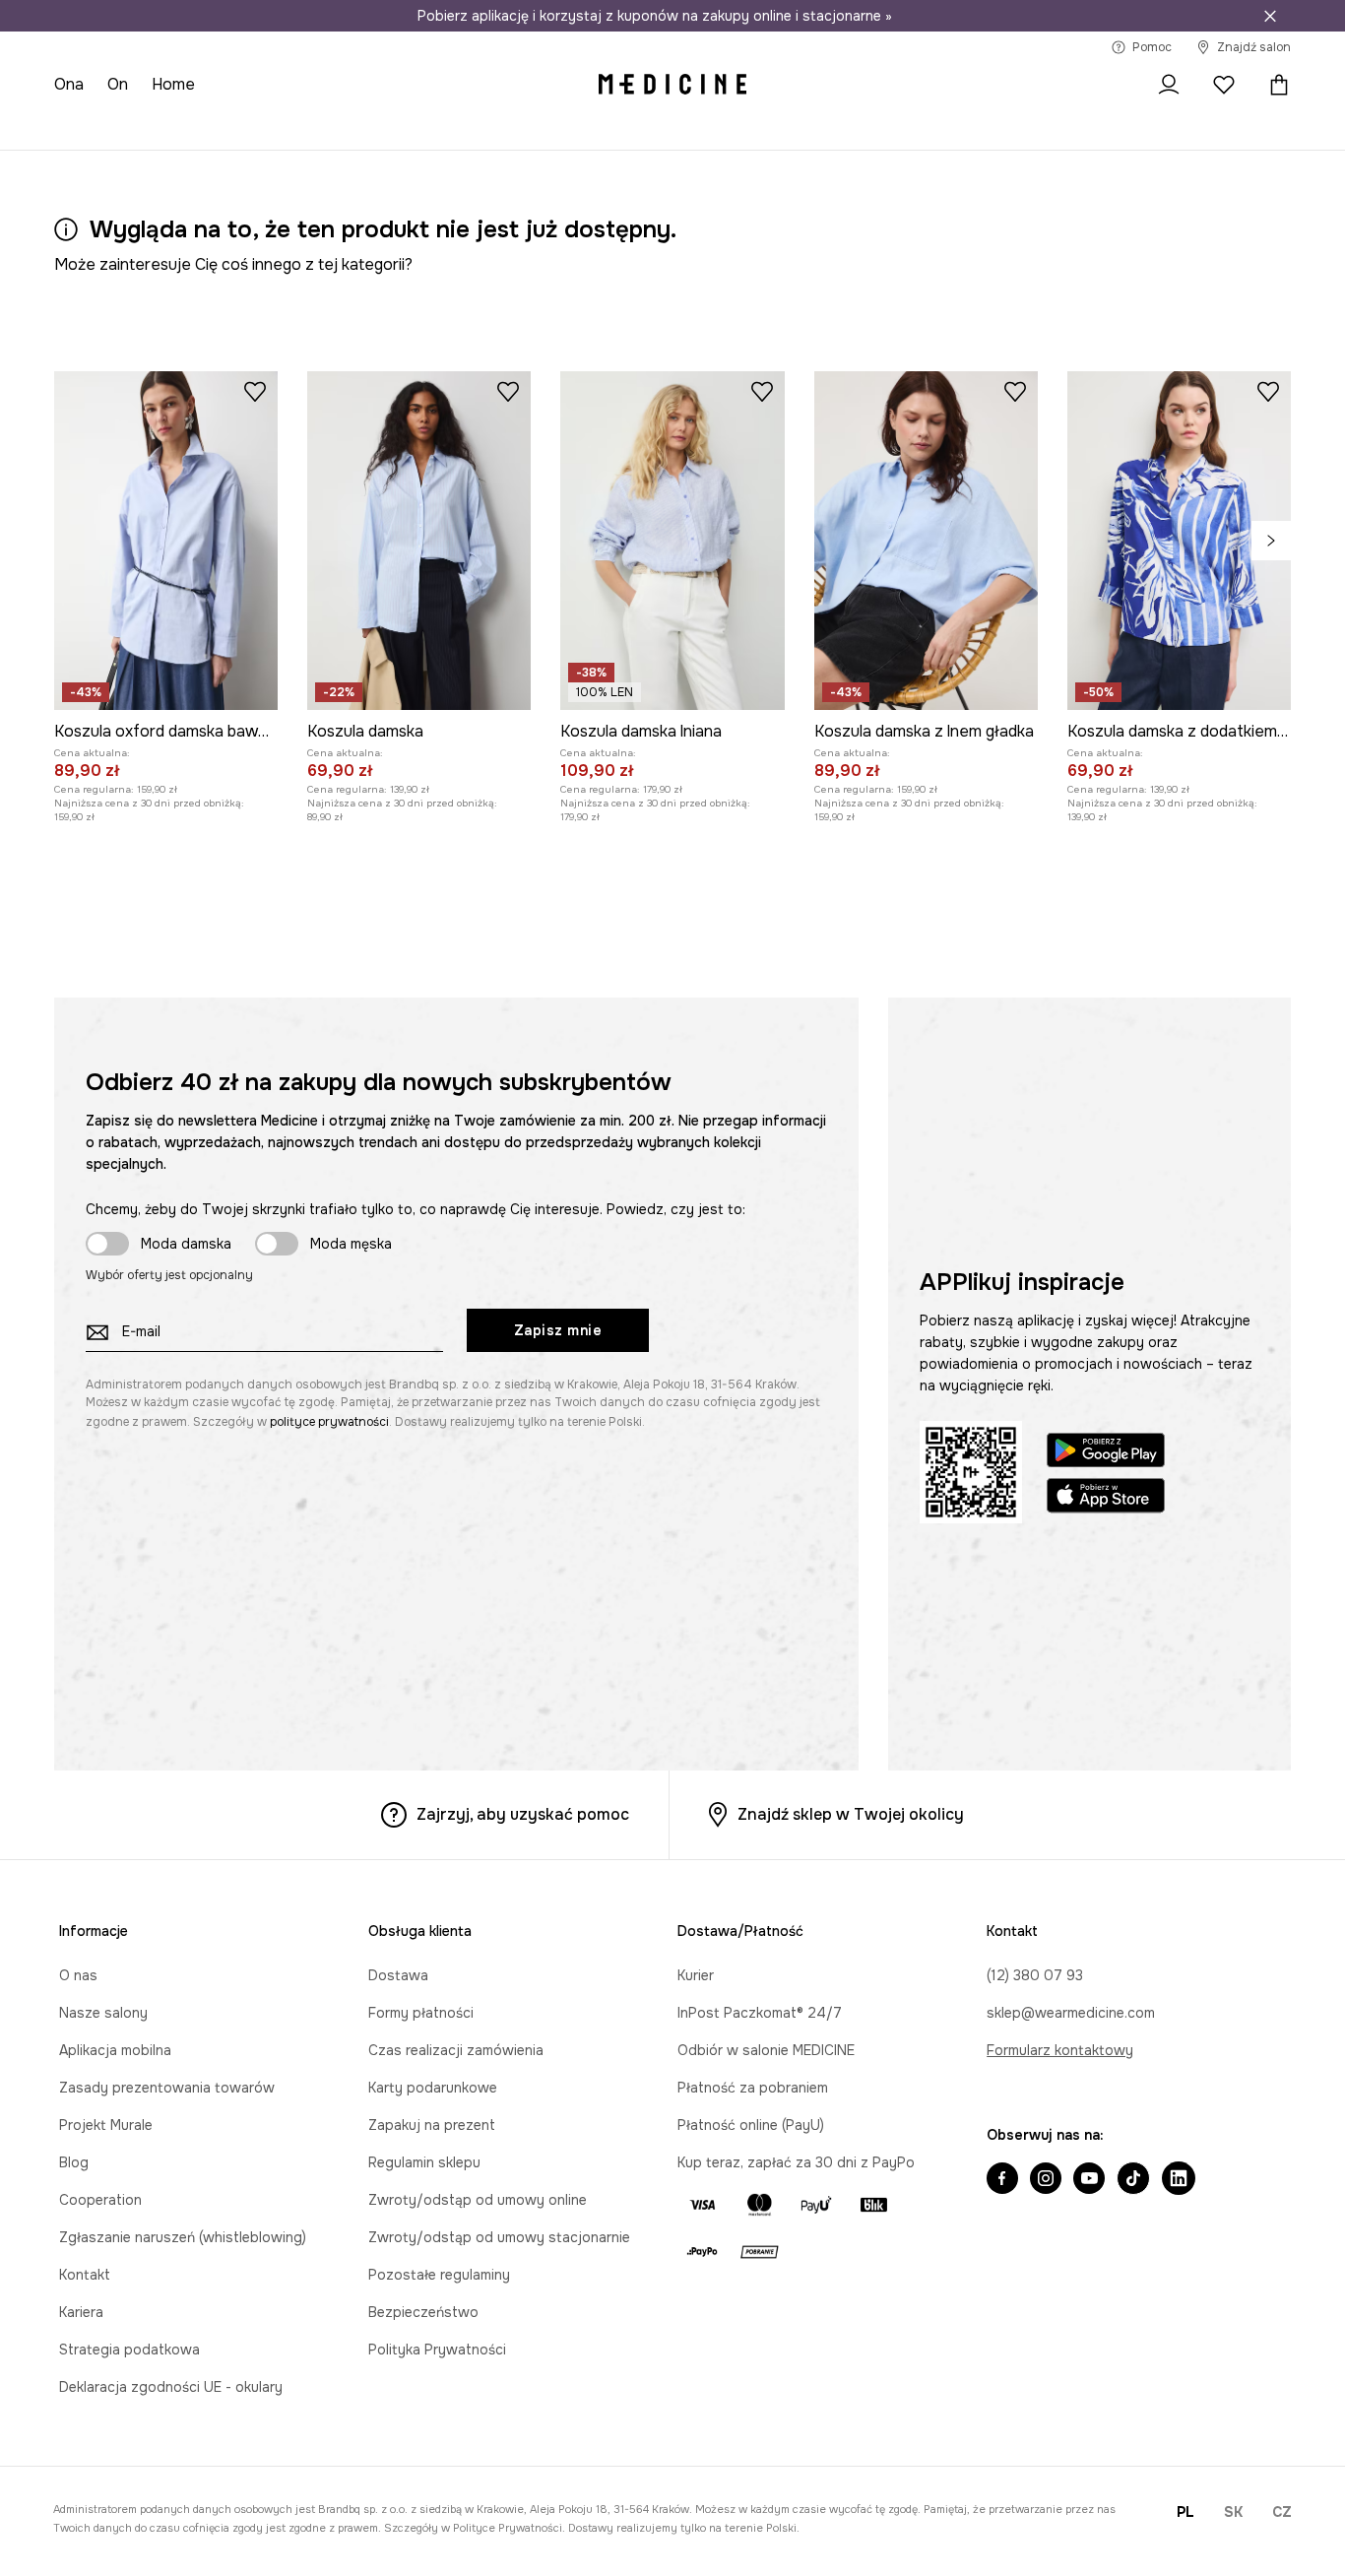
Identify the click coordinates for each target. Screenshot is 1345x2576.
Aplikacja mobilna (115, 2050)
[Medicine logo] (672, 85)
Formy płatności (421, 2013)
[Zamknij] (1270, 16)
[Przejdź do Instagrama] (1046, 2180)
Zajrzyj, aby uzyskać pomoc (523, 1814)
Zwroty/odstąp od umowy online (478, 2200)
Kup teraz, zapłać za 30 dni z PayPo (796, 2162)
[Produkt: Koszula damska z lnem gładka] (926, 541)
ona (69, 84)
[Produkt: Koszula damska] (419, 541)
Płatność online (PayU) (751, 2125)
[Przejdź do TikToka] (1133, 2180)
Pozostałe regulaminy (439, 2275)
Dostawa (398, 1975)
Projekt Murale (106, 2125)
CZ (1282, 2512)
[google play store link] (1106, 1453)
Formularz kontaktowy (1060, 2050)
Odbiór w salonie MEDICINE (766, 2050)
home (173, 84)
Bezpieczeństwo (423, 2312)
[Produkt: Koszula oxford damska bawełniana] (166, 541)
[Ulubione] (1224, 85)
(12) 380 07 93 (1035, 1975)
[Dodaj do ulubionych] (255, 391)
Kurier (696, 1975)
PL (1185, 2512)
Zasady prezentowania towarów (167, 2088)
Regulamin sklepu (424, 2162)
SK (1233, 2512)
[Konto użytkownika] (1169, 85)
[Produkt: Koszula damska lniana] (672, 541)
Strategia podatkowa (129, 2350)
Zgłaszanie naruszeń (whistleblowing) (183, 2237)
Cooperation (100, 2200)
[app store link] (1106, 1498)
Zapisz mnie (558, 1330)
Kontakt (85, 2275)
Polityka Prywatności (437, 2350)
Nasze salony (103, 2013)
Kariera (81, 2312)
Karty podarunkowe (433, 2088)
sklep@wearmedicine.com (1071, 2013)
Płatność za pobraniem (753, 2088)
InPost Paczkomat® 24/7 (760, 2013)
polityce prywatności (329, 1422)
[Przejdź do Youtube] (1089, 2180)
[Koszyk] (1274, 85)
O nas (78, 1975)
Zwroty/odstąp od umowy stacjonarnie (499, 2237)
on (118, 84)
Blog (74, 2162)
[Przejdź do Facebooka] (1002, 2180)
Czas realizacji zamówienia (456, 2050)
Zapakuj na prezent (432, 2125)
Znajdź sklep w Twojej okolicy (851, 1814)
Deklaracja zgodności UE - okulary (171, 2387)
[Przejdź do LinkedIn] (1179, 2180)
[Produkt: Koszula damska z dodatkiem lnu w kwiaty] (1179, 541)
